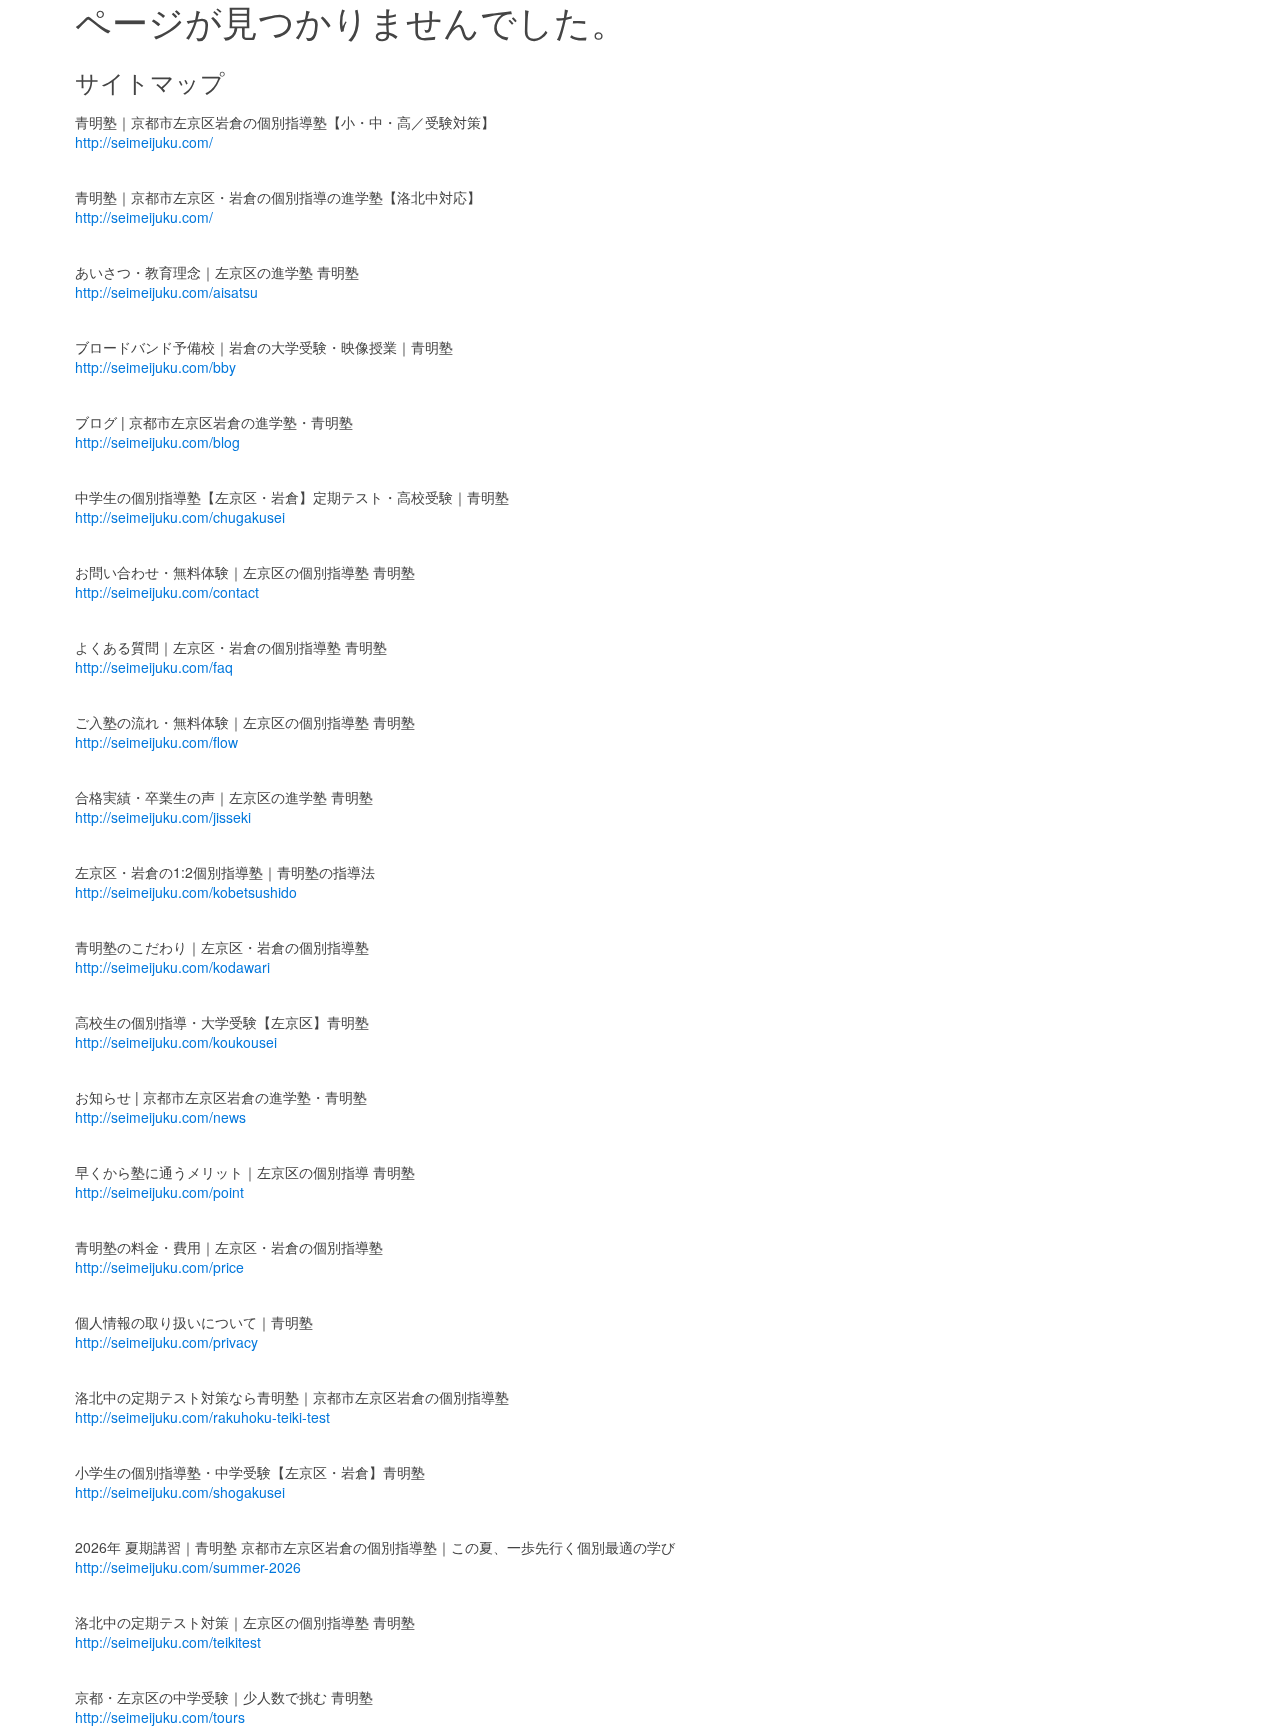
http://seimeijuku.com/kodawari (172, 967)
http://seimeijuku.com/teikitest (168, 1642)
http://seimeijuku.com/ (144, 142)
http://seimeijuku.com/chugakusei (180, 517)
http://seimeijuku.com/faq (154, 667)
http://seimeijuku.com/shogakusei (180, 1492)
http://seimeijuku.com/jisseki (163, 817)
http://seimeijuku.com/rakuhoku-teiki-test (202, 1417)
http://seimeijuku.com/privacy (166, 1342)
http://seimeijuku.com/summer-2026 (188, 1567)
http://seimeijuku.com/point (159, 1192)
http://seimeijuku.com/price (159, 1267)
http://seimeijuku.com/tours (160, 1717)
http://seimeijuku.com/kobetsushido (186, 892)
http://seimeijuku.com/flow (156, 742)
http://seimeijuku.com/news (160, 1117)
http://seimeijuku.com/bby (155, 367)
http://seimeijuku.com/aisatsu (166, 292)
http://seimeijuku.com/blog (157, 442)
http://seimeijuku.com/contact (167, 592)
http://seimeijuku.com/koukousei (176, 1042)
